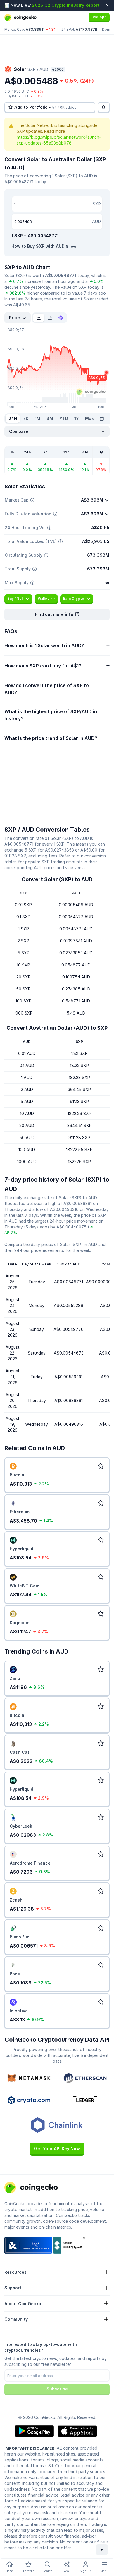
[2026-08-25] (102, 419)
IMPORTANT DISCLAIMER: (30, 2448)
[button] (57, 614)
